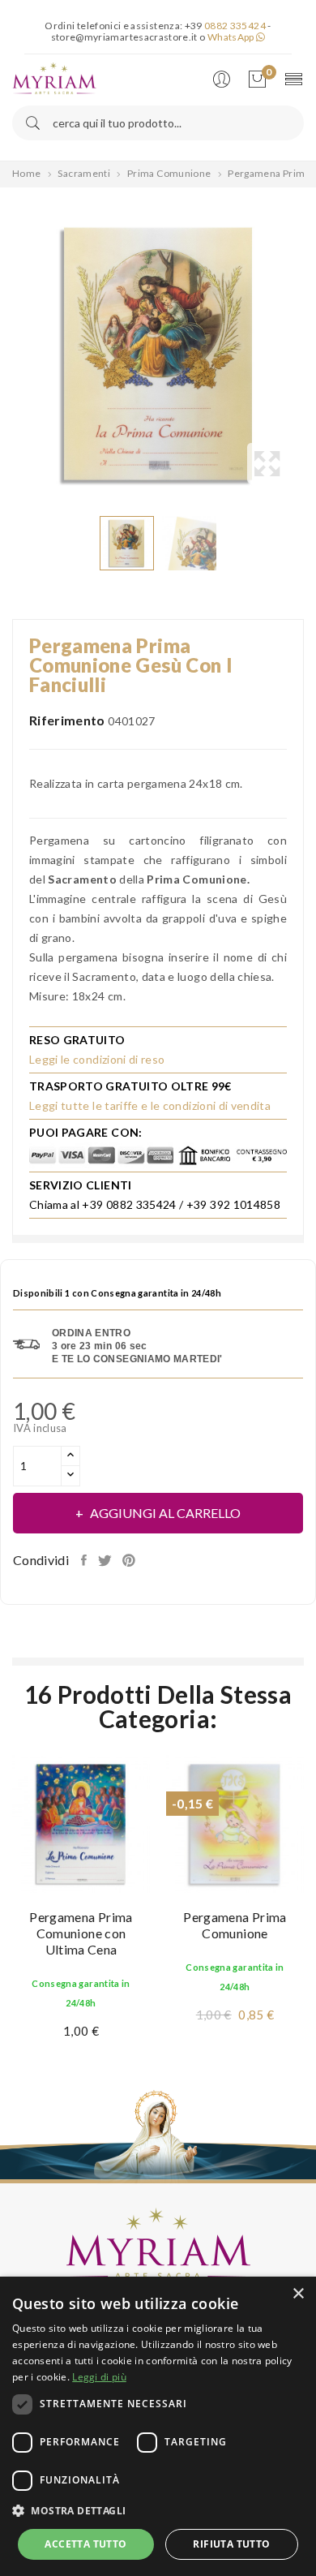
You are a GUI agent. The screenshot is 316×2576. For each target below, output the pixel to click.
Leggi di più (99, 2377)
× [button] (298, 2294)
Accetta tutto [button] (85, 2544)
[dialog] (158, 2426)
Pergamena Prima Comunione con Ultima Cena (81, 1933)
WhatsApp (232, 37)
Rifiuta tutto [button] (231, 2544)
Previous (8, 354)
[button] (158, 2511)
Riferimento (67, 720)
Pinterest (130, 1560)
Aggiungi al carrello (165, 1513)
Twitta (106, 1560)
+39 (225, 26)
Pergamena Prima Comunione (235, 1925)
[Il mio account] (225, 80)
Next (308, 354)
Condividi (85, 1560)
